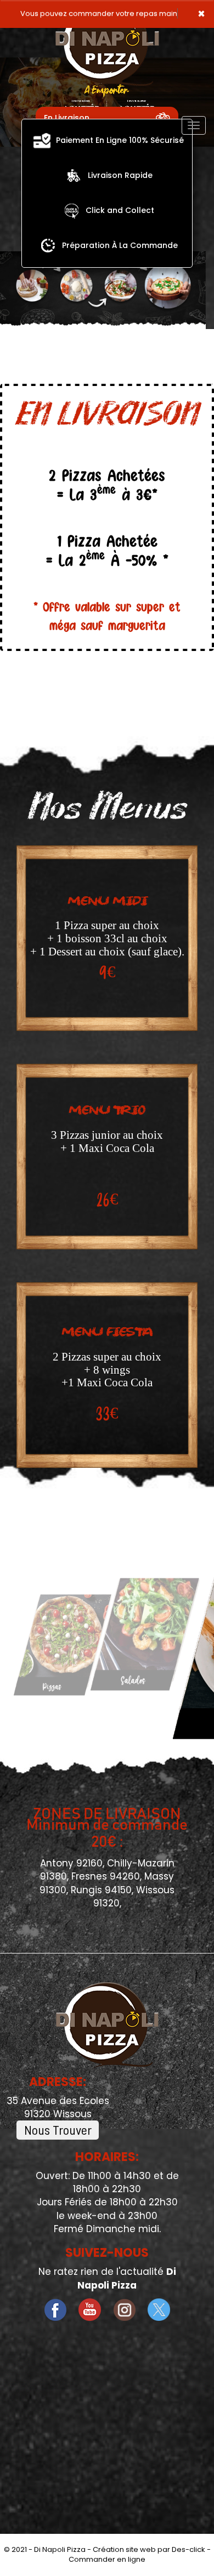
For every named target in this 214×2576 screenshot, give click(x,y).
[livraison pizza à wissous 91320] (74, 175)
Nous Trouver (58, 2130)
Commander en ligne (107, 2559)
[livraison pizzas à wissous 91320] (42, 140)
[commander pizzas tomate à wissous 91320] (72, 210)
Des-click (188, 2549)
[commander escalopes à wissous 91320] (140, 1634)
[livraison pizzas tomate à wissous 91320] (48, 245)
